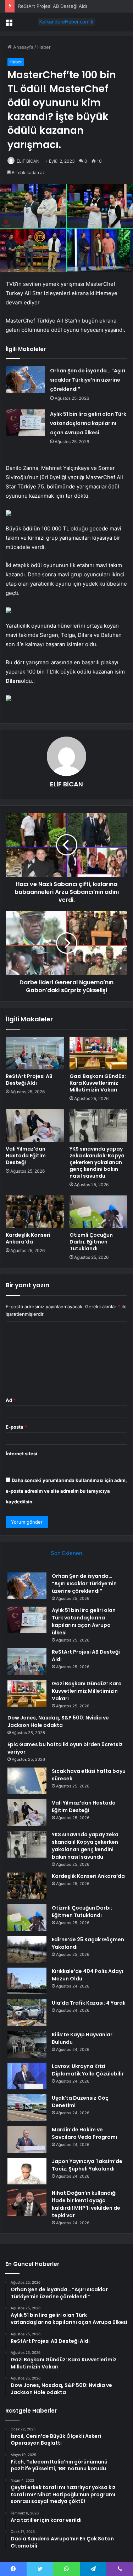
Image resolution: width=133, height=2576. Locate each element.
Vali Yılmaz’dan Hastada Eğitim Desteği (26, 1156)
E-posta (16, 1427)
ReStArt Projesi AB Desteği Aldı (52, 6)
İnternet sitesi (21, 1454)
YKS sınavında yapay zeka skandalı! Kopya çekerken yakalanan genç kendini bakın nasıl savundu (97, 1162)
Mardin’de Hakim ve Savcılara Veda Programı (84, 2133)
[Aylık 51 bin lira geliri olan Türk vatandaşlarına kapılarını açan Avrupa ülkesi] (25, 423)
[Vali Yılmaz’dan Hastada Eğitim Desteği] (35, 1126)
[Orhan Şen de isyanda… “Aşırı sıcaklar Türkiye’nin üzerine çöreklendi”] (25, 379)
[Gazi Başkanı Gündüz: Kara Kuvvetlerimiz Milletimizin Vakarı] (99, 1053)
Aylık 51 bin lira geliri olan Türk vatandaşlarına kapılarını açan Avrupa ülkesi (88, 423)
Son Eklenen (66, 1553)
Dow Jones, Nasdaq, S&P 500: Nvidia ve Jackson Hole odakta (58, 1721)
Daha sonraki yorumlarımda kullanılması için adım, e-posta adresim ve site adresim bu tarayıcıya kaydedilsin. (66, 1491)
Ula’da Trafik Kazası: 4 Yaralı (89, 2003)
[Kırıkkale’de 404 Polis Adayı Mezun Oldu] (27, 1981)
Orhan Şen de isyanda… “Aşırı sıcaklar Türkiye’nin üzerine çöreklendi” (88, 380)
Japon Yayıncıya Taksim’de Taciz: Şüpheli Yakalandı (87, 2165)
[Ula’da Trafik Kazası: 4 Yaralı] (27, 2013)
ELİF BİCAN (28, 161)
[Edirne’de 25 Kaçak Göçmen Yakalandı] (27, 1949)
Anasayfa (23, 47)
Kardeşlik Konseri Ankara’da (28, 1238)
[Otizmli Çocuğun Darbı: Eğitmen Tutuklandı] (99, 1212)
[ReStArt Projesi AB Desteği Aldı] (35, 1053)
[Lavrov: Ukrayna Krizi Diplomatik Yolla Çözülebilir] (27, 2076)
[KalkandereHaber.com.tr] (67, 22)
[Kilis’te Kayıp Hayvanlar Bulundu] (27, 2044)
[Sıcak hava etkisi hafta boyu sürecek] (27, 1781)
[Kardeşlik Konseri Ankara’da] (35, 1212)
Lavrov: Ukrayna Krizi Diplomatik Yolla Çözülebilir (88, 2070)
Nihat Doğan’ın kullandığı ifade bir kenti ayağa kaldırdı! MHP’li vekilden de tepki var (86, 2204)
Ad (11, 1400)
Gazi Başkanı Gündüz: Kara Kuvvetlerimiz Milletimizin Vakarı (98, 1083)
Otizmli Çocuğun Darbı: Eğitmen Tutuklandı (91, 1242)
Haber (44, 47)
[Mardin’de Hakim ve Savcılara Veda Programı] (27, 2139)
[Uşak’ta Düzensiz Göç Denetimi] (27, 2108)
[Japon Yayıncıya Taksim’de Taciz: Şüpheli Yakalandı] (27, 2171)
